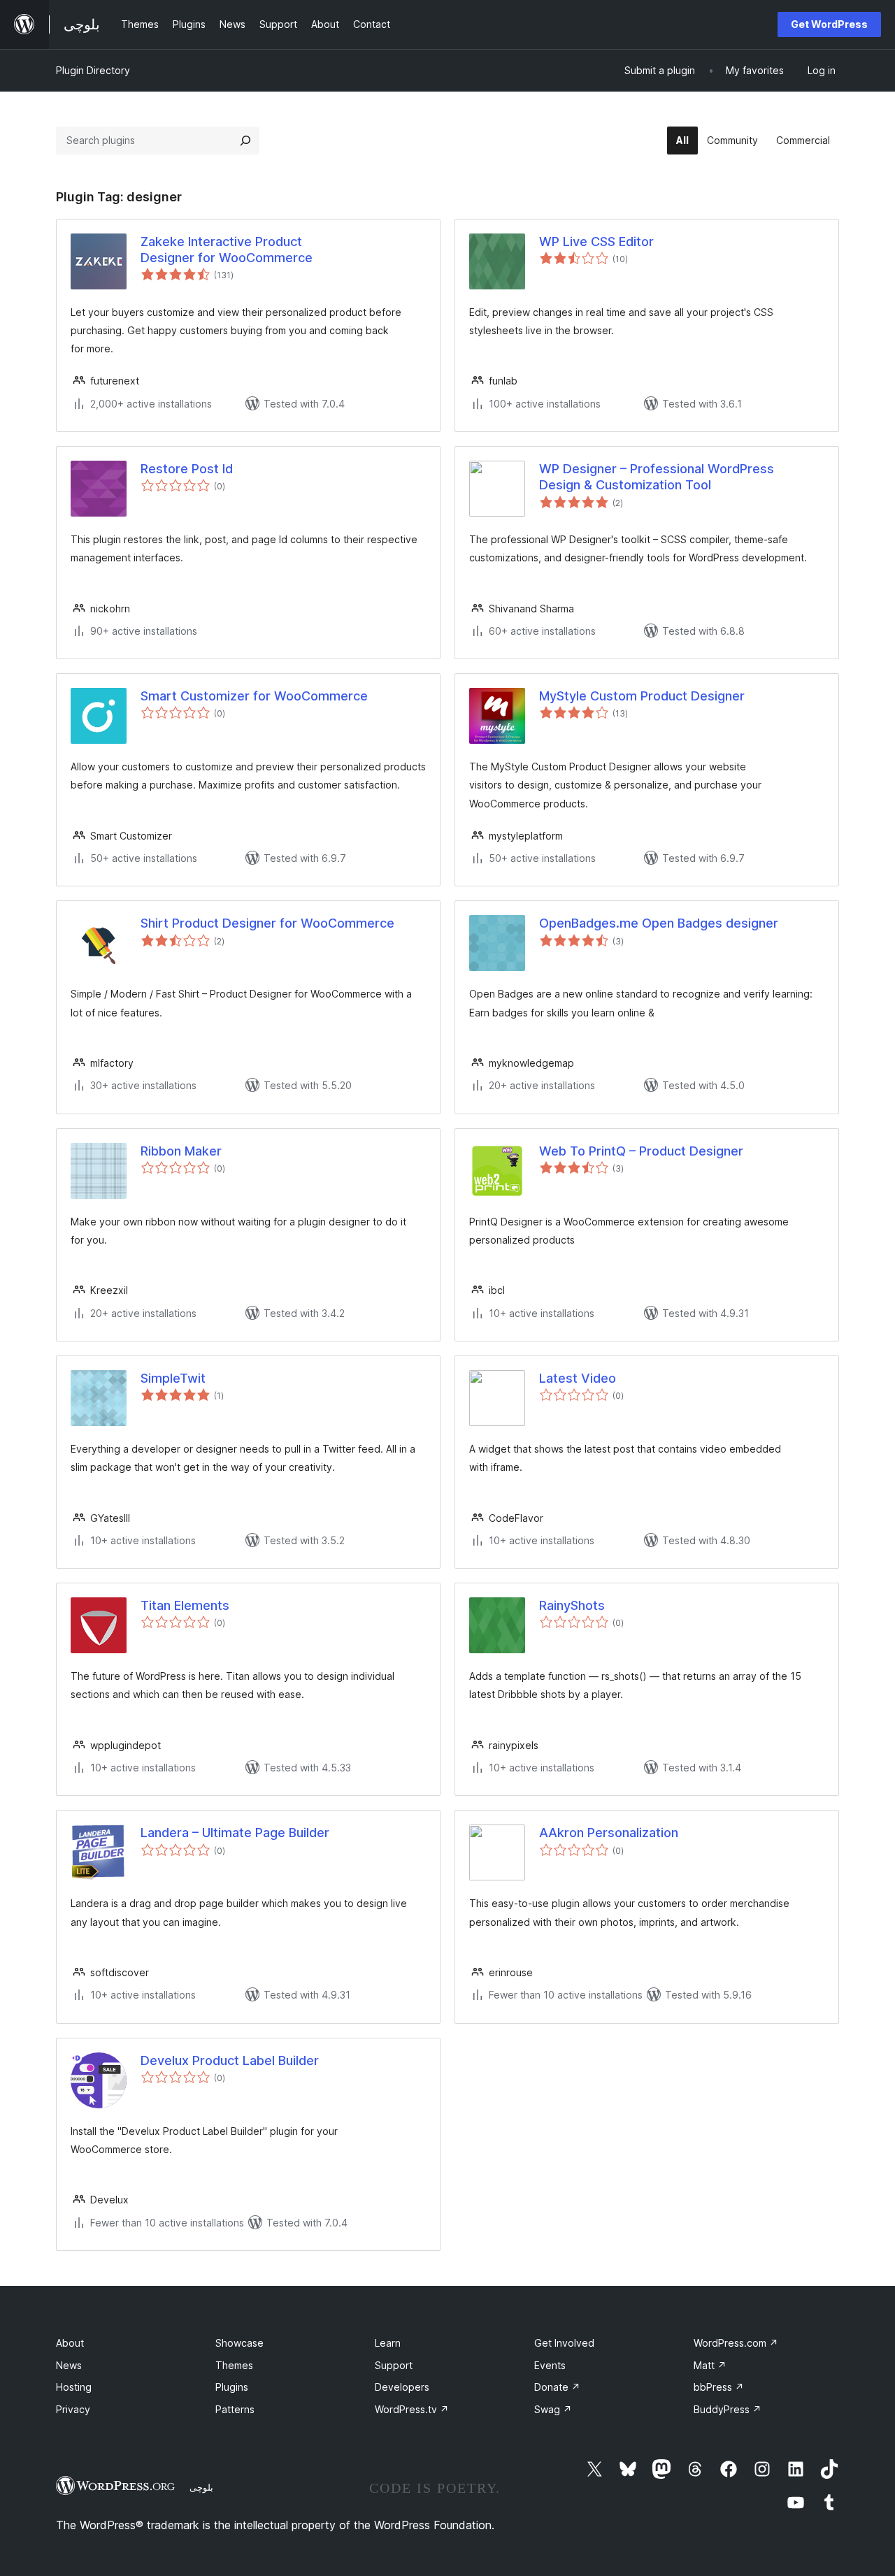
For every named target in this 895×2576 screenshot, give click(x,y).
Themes (234, 2365)
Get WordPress (829, 24)
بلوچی (201, 2487)
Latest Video (578, 1378)
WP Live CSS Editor (596, 242)
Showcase (239, 2343)
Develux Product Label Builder (230, 2060)
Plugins (232, 2387)
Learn (388, 2343)
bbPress (719, 2387)
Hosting (74, 2387)
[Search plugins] (245, 141)
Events (550, 2365)
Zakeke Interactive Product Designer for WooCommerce (227, 250)
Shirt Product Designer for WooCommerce (267, 923)
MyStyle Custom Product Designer (642, 696)
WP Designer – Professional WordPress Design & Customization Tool (657, 477)
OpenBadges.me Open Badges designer (659, 923)
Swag (553, 2409)
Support (394, 2365)
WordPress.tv (412, 2409)
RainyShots (572, 1605)
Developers (402, 2387)
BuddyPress (728, 2409)
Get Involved (564, 2343)
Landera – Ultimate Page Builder (235, 1833)
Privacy (73, 2409)
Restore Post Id (187, 469)
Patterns (235, 2409)
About (70, 2343)
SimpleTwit (173, 1378)
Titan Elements (185, 1605)
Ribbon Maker (181, 1151)
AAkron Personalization (609, 1833)
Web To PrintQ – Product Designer (641, 1151)
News (69, 2365)
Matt (710, 2365)
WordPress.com (736, 2343)
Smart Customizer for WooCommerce (254, 696)
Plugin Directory (93, 70)
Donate (557, 2387)
